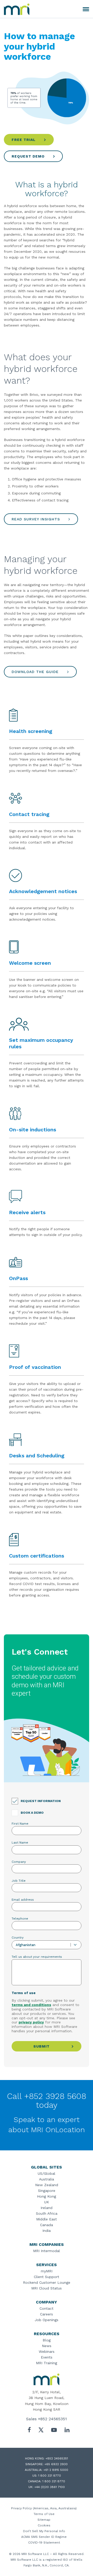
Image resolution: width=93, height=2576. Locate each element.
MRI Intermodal (47, 2251)
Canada (47, 2225)
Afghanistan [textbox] (26, 1945)
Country (18, 1938)
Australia (47, 2179)
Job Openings (47, 2320)
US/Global (47, 2173)
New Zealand (47, 2185)
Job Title (19, 1881)
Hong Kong (47, 2196)
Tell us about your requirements (37, 1957)
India (47, 2231)
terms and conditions (31, 2005)
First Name (20, 1824)
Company (19, 1862)
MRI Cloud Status (47, 2288)
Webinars (47, 2351)
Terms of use (24, 1993)
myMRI (47, 2271)
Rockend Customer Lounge (47, 2282)
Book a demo (32, 1813)
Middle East (47, 2219)
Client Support (47, 2277)
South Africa (47, 2213)
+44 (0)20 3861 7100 (50, 2487)
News (47, 2346)
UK (47, 2202)
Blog (47, 2340)
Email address (23, 1900)
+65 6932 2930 (56, 2464)
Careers (47, 2314)
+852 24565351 (52, 2419)
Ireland (47, 2208)
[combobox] (47, 1945)
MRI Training (47, 2363)
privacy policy (31, 2022)
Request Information (41, 1801)
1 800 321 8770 (50, 2476)
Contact (47, 2308)
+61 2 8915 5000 (56, 2470)
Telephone (20, 1919)
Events (47, 2357)
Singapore (47, 2191)
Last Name (20, 1843)
